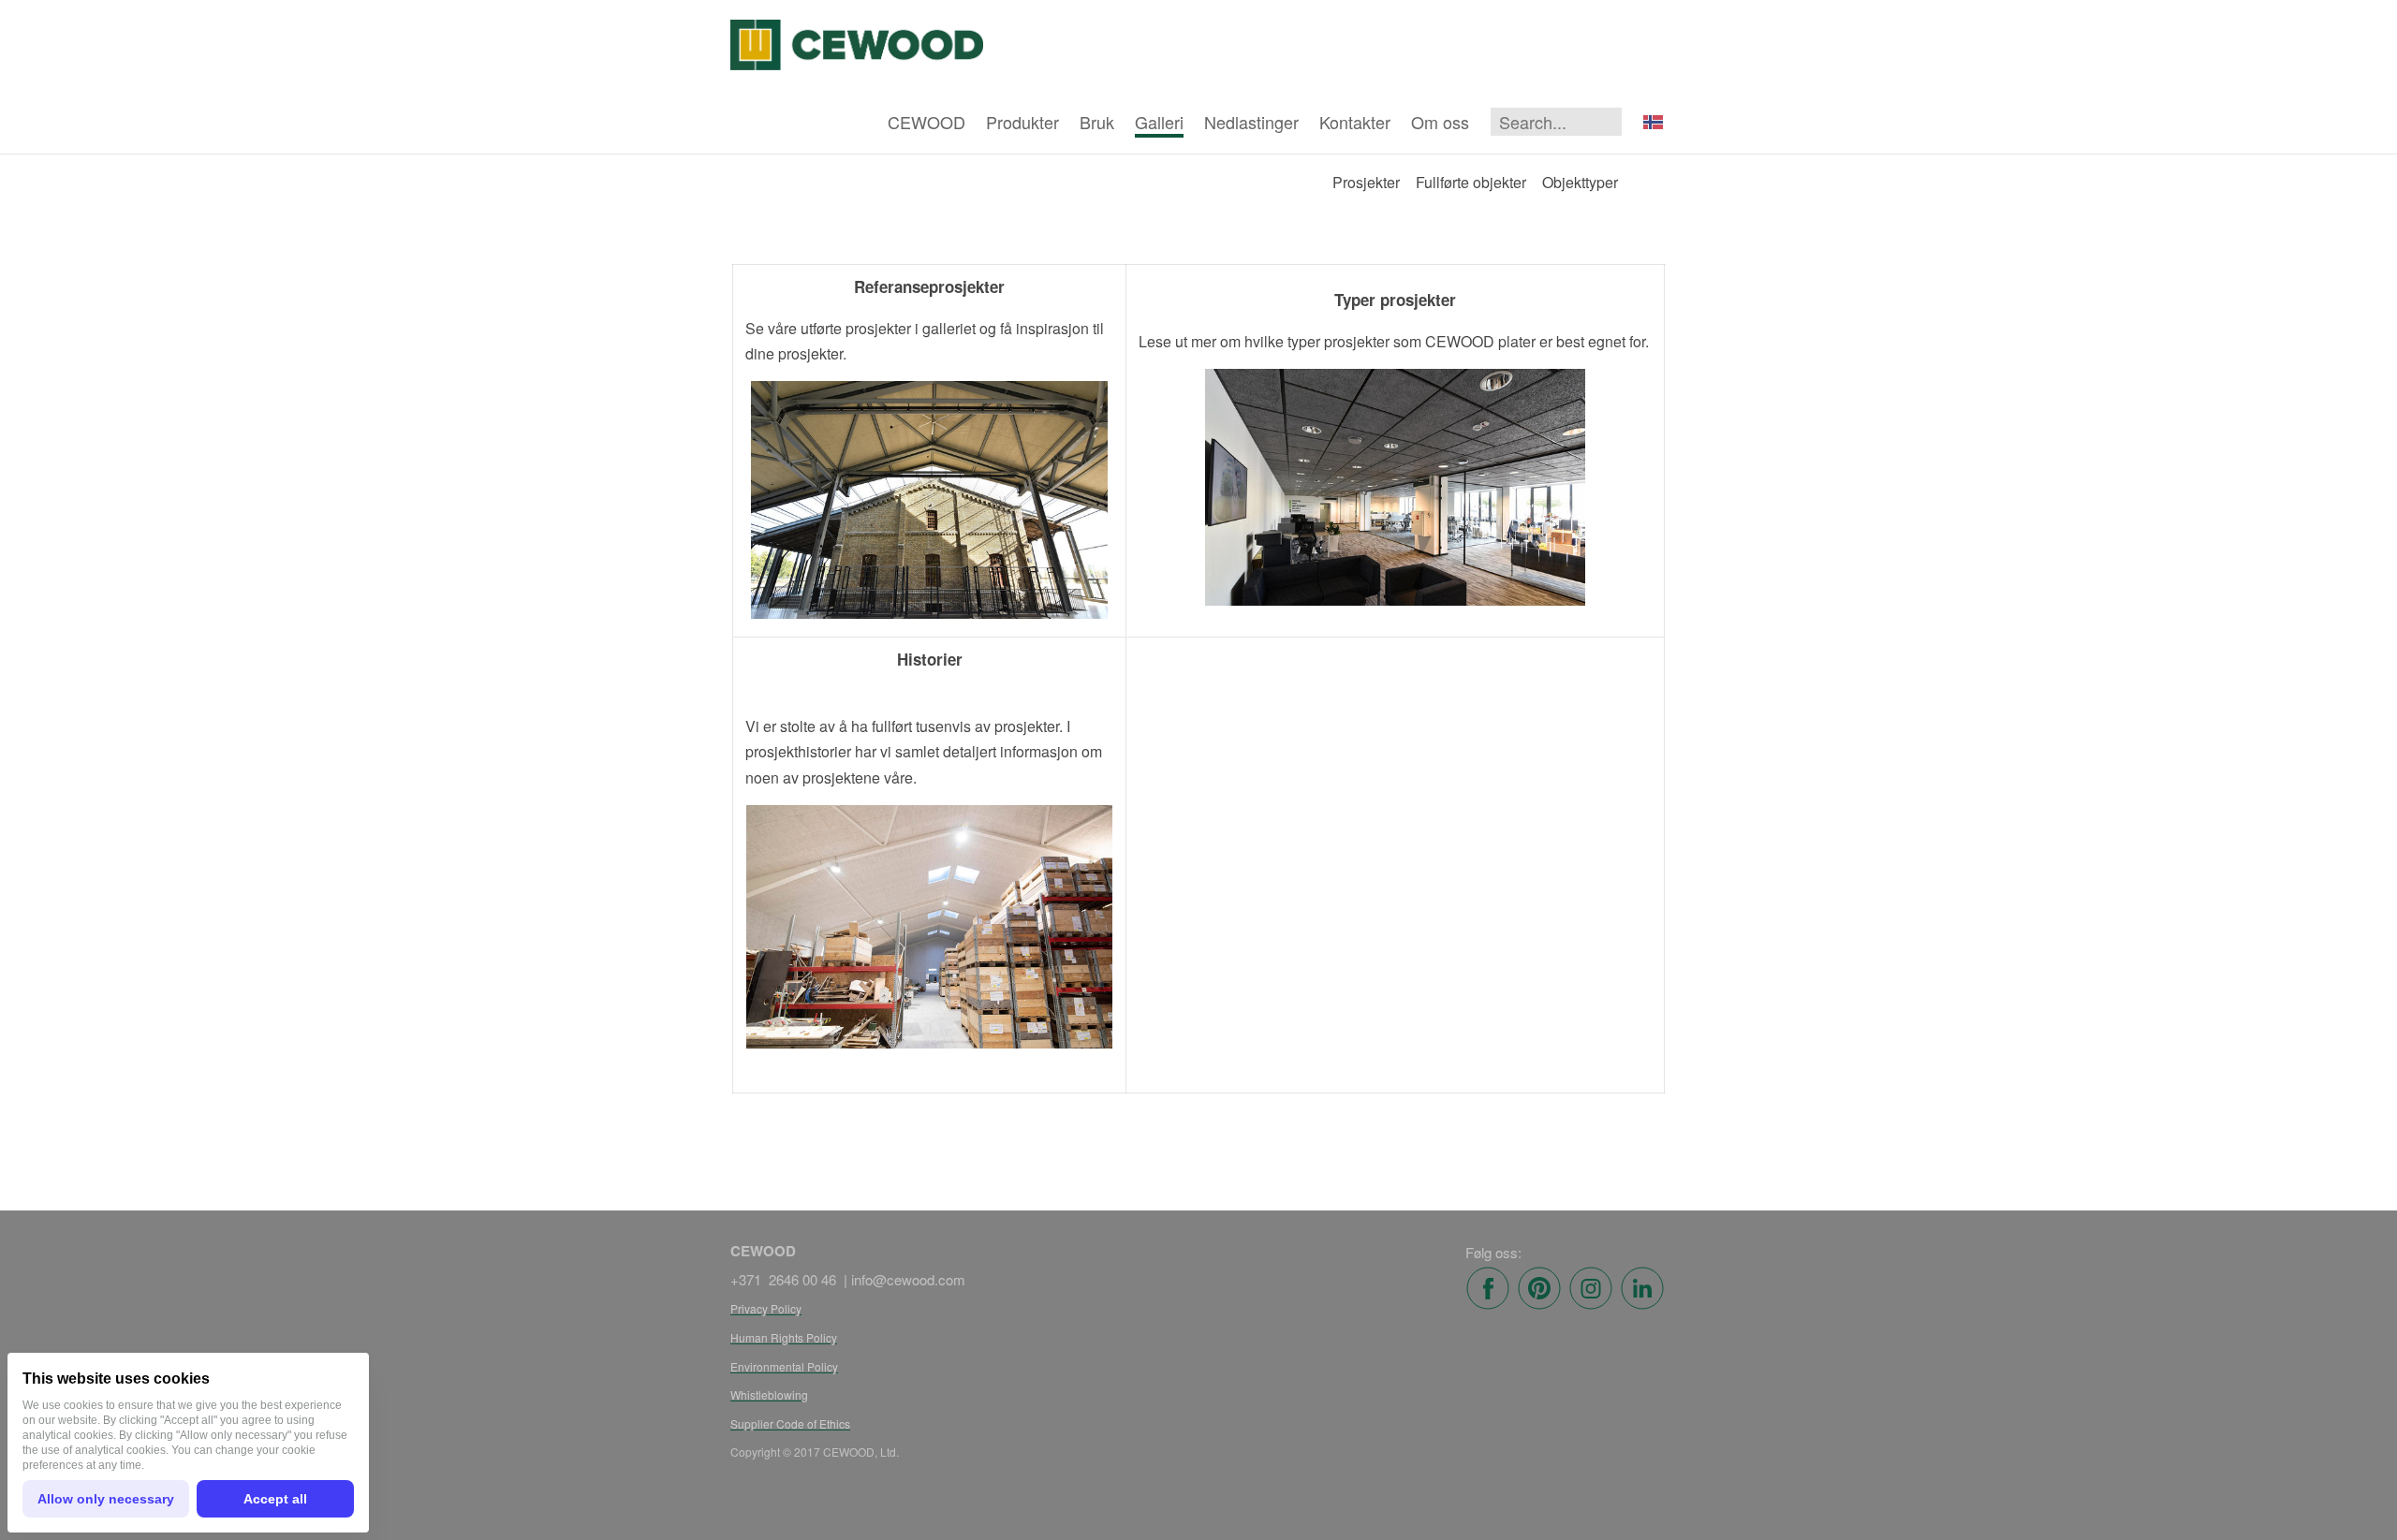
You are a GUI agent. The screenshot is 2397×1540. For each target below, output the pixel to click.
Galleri (1159, 122)
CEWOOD (926, 122)
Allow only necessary (106, 1499)
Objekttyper (1580, 182)
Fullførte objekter (1471, 182)
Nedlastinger (1251, 122)
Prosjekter (1366, 182)
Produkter (1022, 122)
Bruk (1097, 122)
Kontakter (1355, 122)
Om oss (1440, 122)
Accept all (275, 1499)
